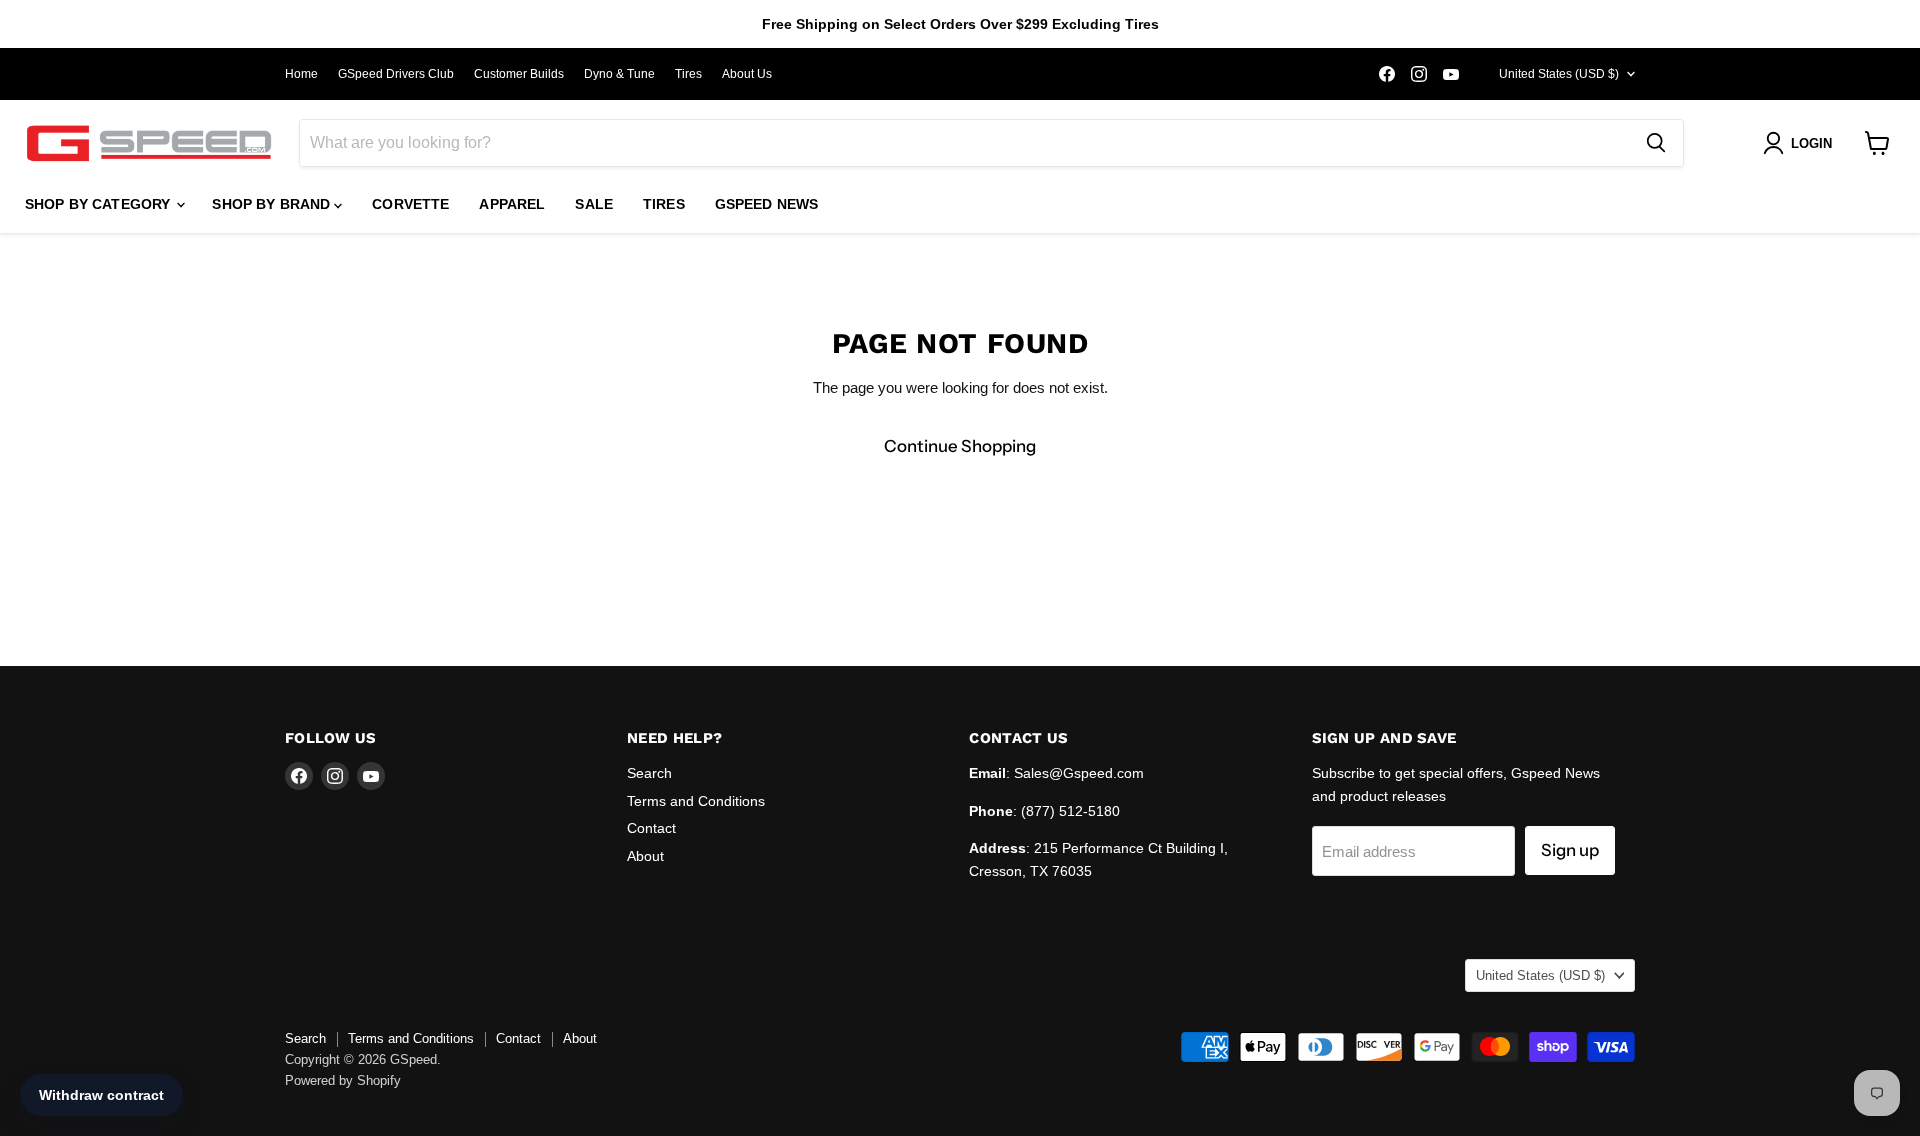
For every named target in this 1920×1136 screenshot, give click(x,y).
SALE (594, 204)
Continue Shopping (960, 446)
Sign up (1570, 850)
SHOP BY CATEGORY (99, 204)
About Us (747, 74)
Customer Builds (519, 74)
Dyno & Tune (619, 74)
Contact (651, 828)
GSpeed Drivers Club (396, 74)
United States (1559, 74)
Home (301, 74)
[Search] (1656, 143)
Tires (688, 74)
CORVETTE (410, 204)
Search (649, 773)
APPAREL (512, 204)
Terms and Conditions (696, 801)
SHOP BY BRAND (273, 204)
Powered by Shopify (343, 1080)
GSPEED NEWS (767, 204)
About (645, 856)
